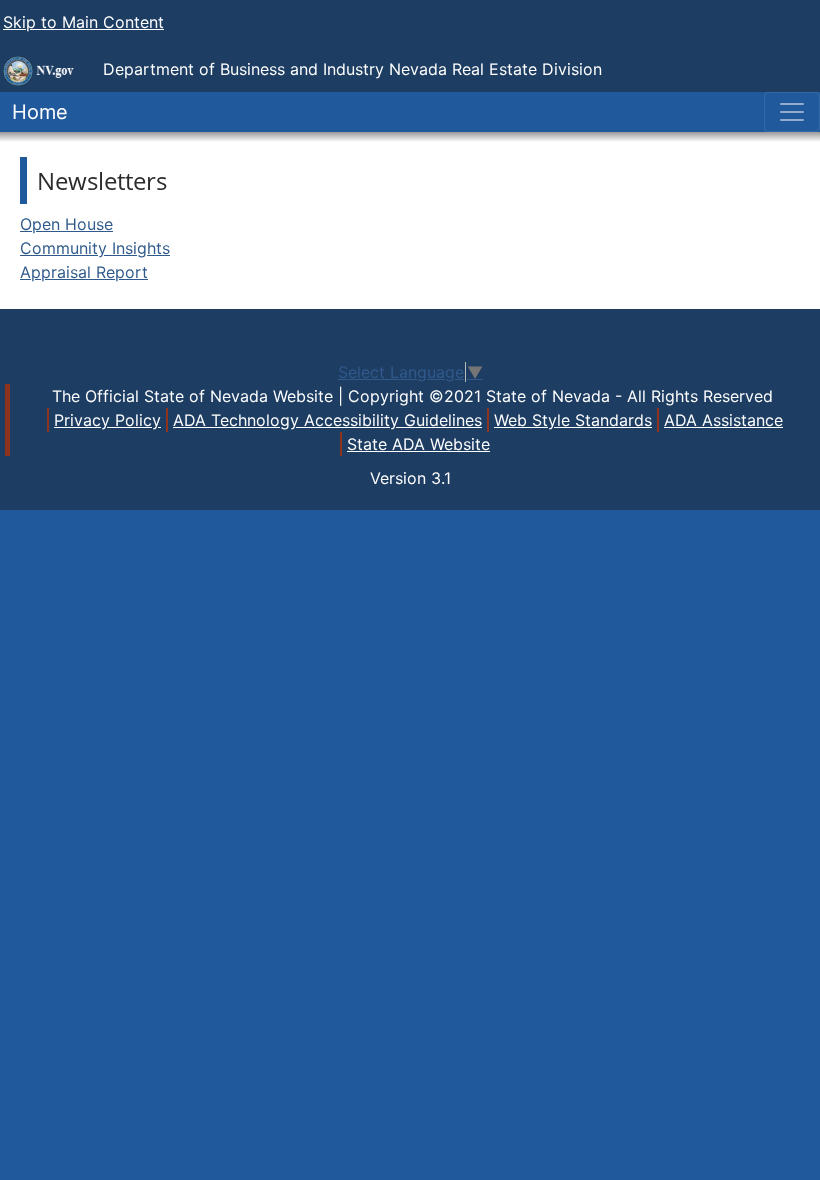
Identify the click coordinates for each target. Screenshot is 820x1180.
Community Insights (95, 248)
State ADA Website (418, 444)
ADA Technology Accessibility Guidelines (327, 420)
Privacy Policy (107, 420)
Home (34, 112)
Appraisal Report (84, 272)
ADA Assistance (723, 420)
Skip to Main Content (83, 22)
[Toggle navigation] (792, 112)
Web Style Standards (573, 420)
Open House (66, 224)
